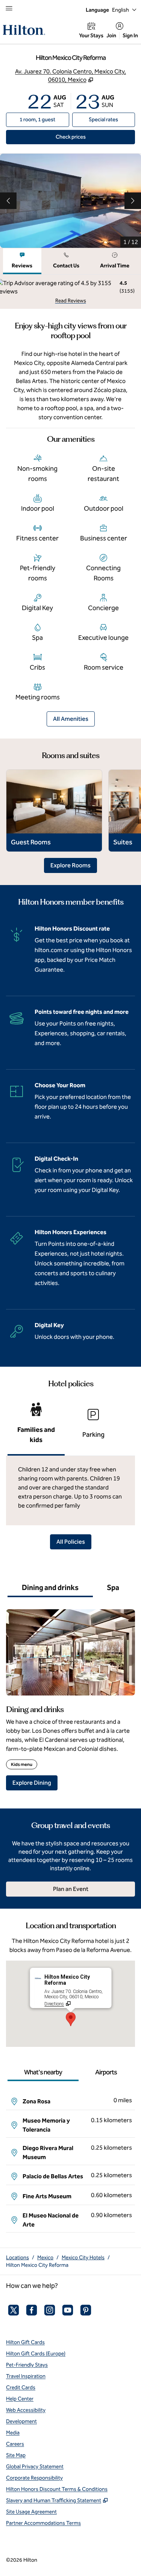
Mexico (45, 2258)
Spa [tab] (113, 1587)
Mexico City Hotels (83, 2258)
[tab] (22, 261)
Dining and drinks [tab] (50, 1587)
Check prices (88, 137)
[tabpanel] (70, 292)
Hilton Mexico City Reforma (37, 2265)
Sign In (130, 36)
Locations (17, 2258)
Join (111, 36)
